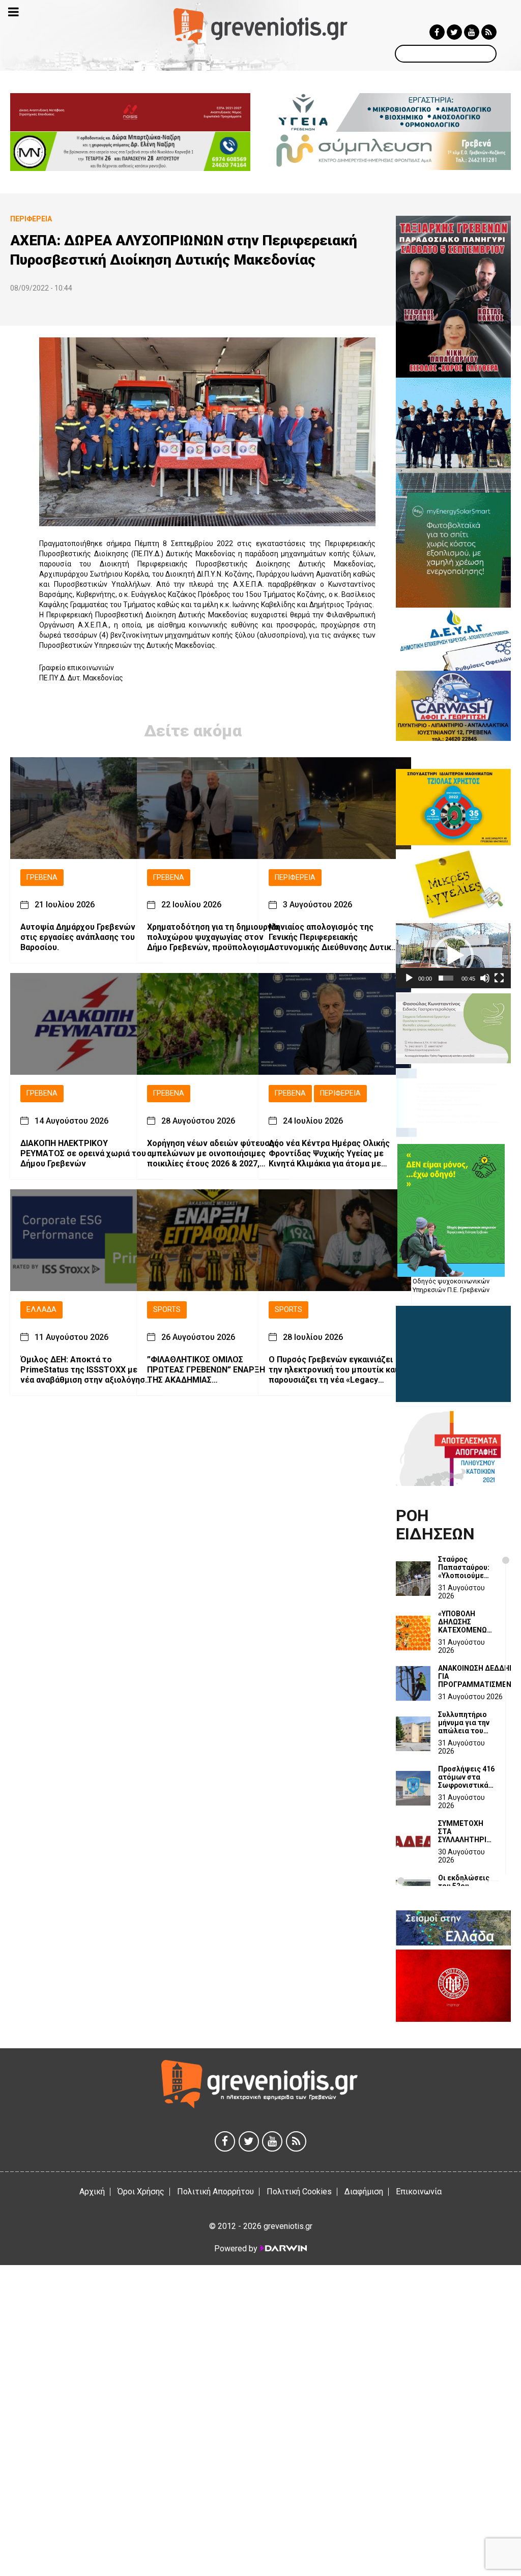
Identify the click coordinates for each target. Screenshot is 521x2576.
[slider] (446, 978)
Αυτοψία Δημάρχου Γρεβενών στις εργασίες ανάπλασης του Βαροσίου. (78, 937)
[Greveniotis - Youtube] (472, 32)
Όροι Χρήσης (141, 2192)
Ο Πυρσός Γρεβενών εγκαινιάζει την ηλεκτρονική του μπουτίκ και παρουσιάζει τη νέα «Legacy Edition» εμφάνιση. (333, 1370)
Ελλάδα (41, 1310)
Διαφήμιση (364, 2192)
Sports (167, 1310)
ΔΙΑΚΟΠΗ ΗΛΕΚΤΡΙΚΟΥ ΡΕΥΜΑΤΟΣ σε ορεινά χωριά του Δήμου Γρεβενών (83, 1153)
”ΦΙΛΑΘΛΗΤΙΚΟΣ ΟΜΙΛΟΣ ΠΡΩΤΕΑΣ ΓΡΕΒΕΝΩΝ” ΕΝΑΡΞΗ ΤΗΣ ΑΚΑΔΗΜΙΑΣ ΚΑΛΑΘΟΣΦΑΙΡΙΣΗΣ (206, 1370)
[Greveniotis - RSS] (489, 32)
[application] (453, 955)
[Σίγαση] (485, 978)
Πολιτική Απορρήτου (215, 2192)
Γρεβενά (42, 878)
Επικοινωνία (419, 2192)
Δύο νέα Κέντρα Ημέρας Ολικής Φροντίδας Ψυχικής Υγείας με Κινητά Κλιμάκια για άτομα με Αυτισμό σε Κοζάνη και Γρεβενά (330, 1154)
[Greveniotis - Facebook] (437, 32)
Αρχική (92, 2192)
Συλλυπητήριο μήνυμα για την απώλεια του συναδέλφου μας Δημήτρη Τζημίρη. (464, 1723)
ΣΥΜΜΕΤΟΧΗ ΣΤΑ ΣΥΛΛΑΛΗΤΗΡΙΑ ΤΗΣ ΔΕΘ (465, 1831)
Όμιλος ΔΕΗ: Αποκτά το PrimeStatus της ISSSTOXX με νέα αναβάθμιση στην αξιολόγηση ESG (85, 1370)
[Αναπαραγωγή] (409, 978)
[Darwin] (283, 2248)
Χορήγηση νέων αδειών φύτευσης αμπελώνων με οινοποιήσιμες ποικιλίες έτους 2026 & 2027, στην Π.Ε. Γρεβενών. (213, 1154)
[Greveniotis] (260, 26)
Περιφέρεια (295, 878)
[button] (453, 956)
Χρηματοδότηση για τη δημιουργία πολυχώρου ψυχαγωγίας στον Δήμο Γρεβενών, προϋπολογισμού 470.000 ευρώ (213, 937)
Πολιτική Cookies (299, 2192)
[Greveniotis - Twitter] (454, 32)
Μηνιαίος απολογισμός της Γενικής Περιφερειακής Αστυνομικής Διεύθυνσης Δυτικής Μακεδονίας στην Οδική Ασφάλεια (335, 937)
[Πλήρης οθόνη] (499, 978)
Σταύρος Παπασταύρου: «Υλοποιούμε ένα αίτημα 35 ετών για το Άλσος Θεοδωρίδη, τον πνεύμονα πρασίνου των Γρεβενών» (466, 1567)
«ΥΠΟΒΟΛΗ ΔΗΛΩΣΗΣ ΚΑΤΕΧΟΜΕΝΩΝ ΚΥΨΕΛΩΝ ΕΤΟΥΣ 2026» (467, 1622)
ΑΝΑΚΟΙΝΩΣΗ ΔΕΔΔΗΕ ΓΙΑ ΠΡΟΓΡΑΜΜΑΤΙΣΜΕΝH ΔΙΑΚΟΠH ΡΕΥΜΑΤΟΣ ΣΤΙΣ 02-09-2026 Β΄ (477, 1676)
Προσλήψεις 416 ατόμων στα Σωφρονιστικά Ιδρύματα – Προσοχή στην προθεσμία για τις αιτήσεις (466, 1777)
